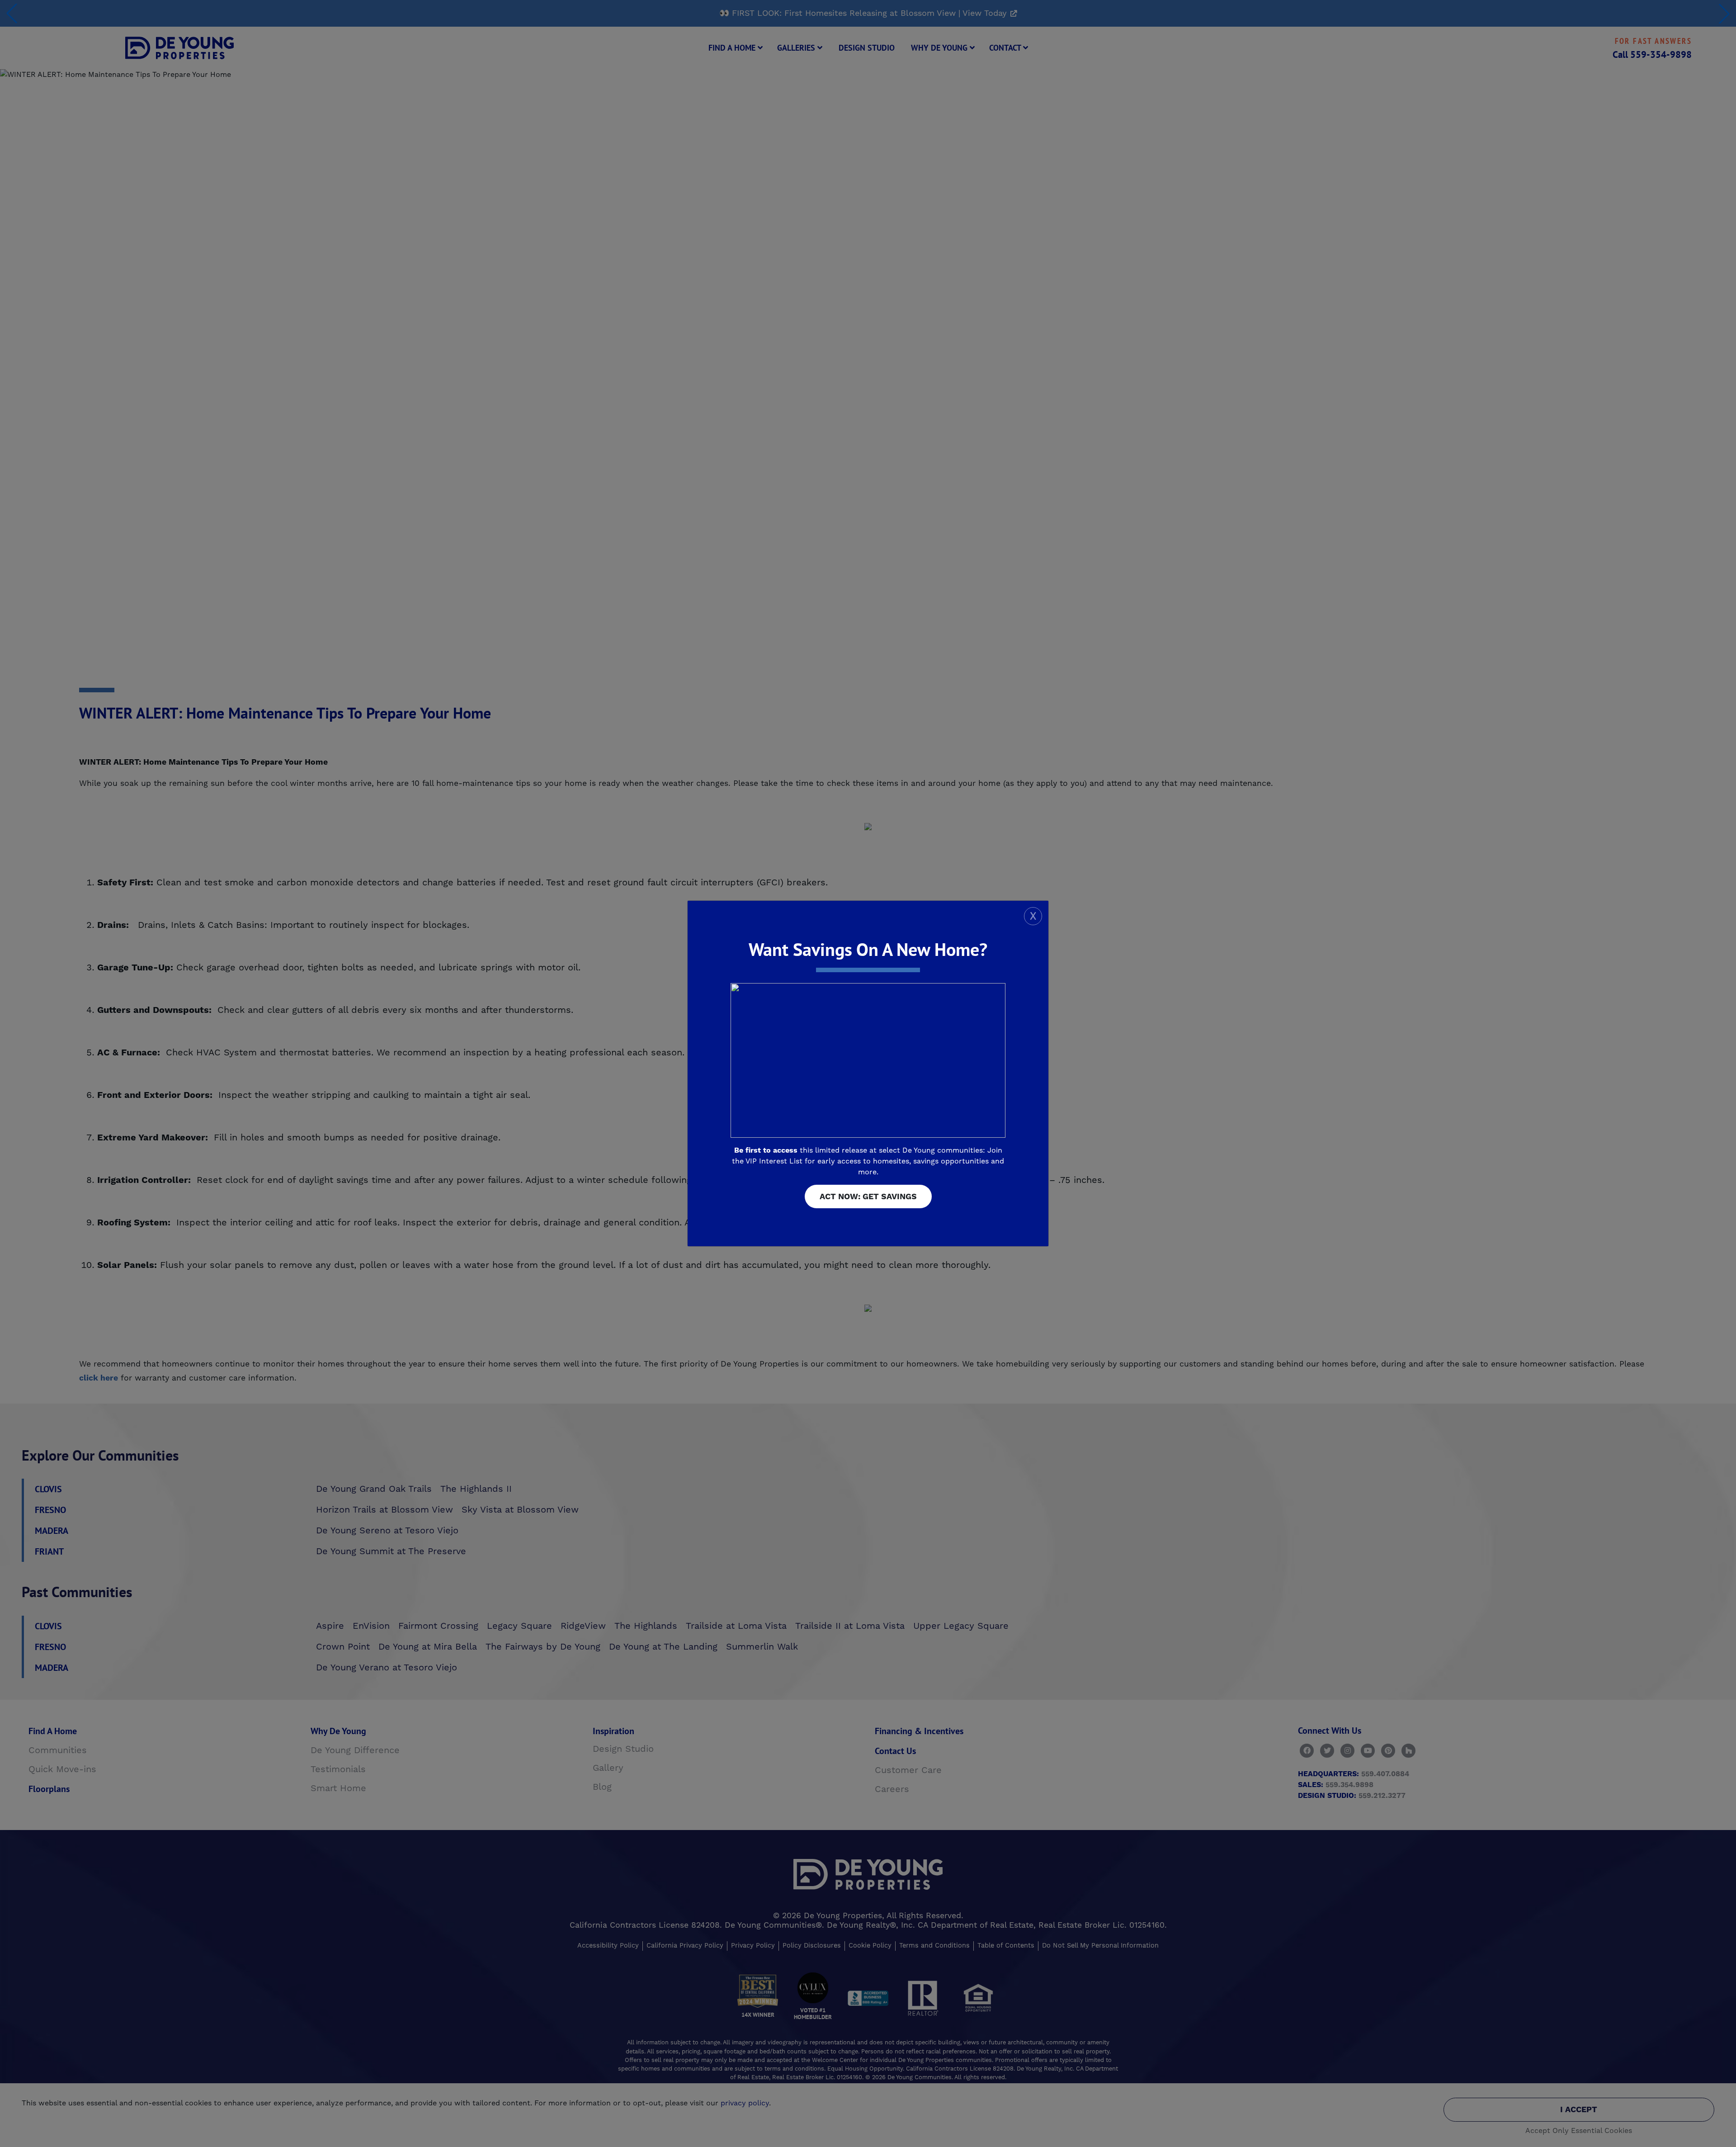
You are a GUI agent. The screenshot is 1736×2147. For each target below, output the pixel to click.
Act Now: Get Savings (868, 1197)
